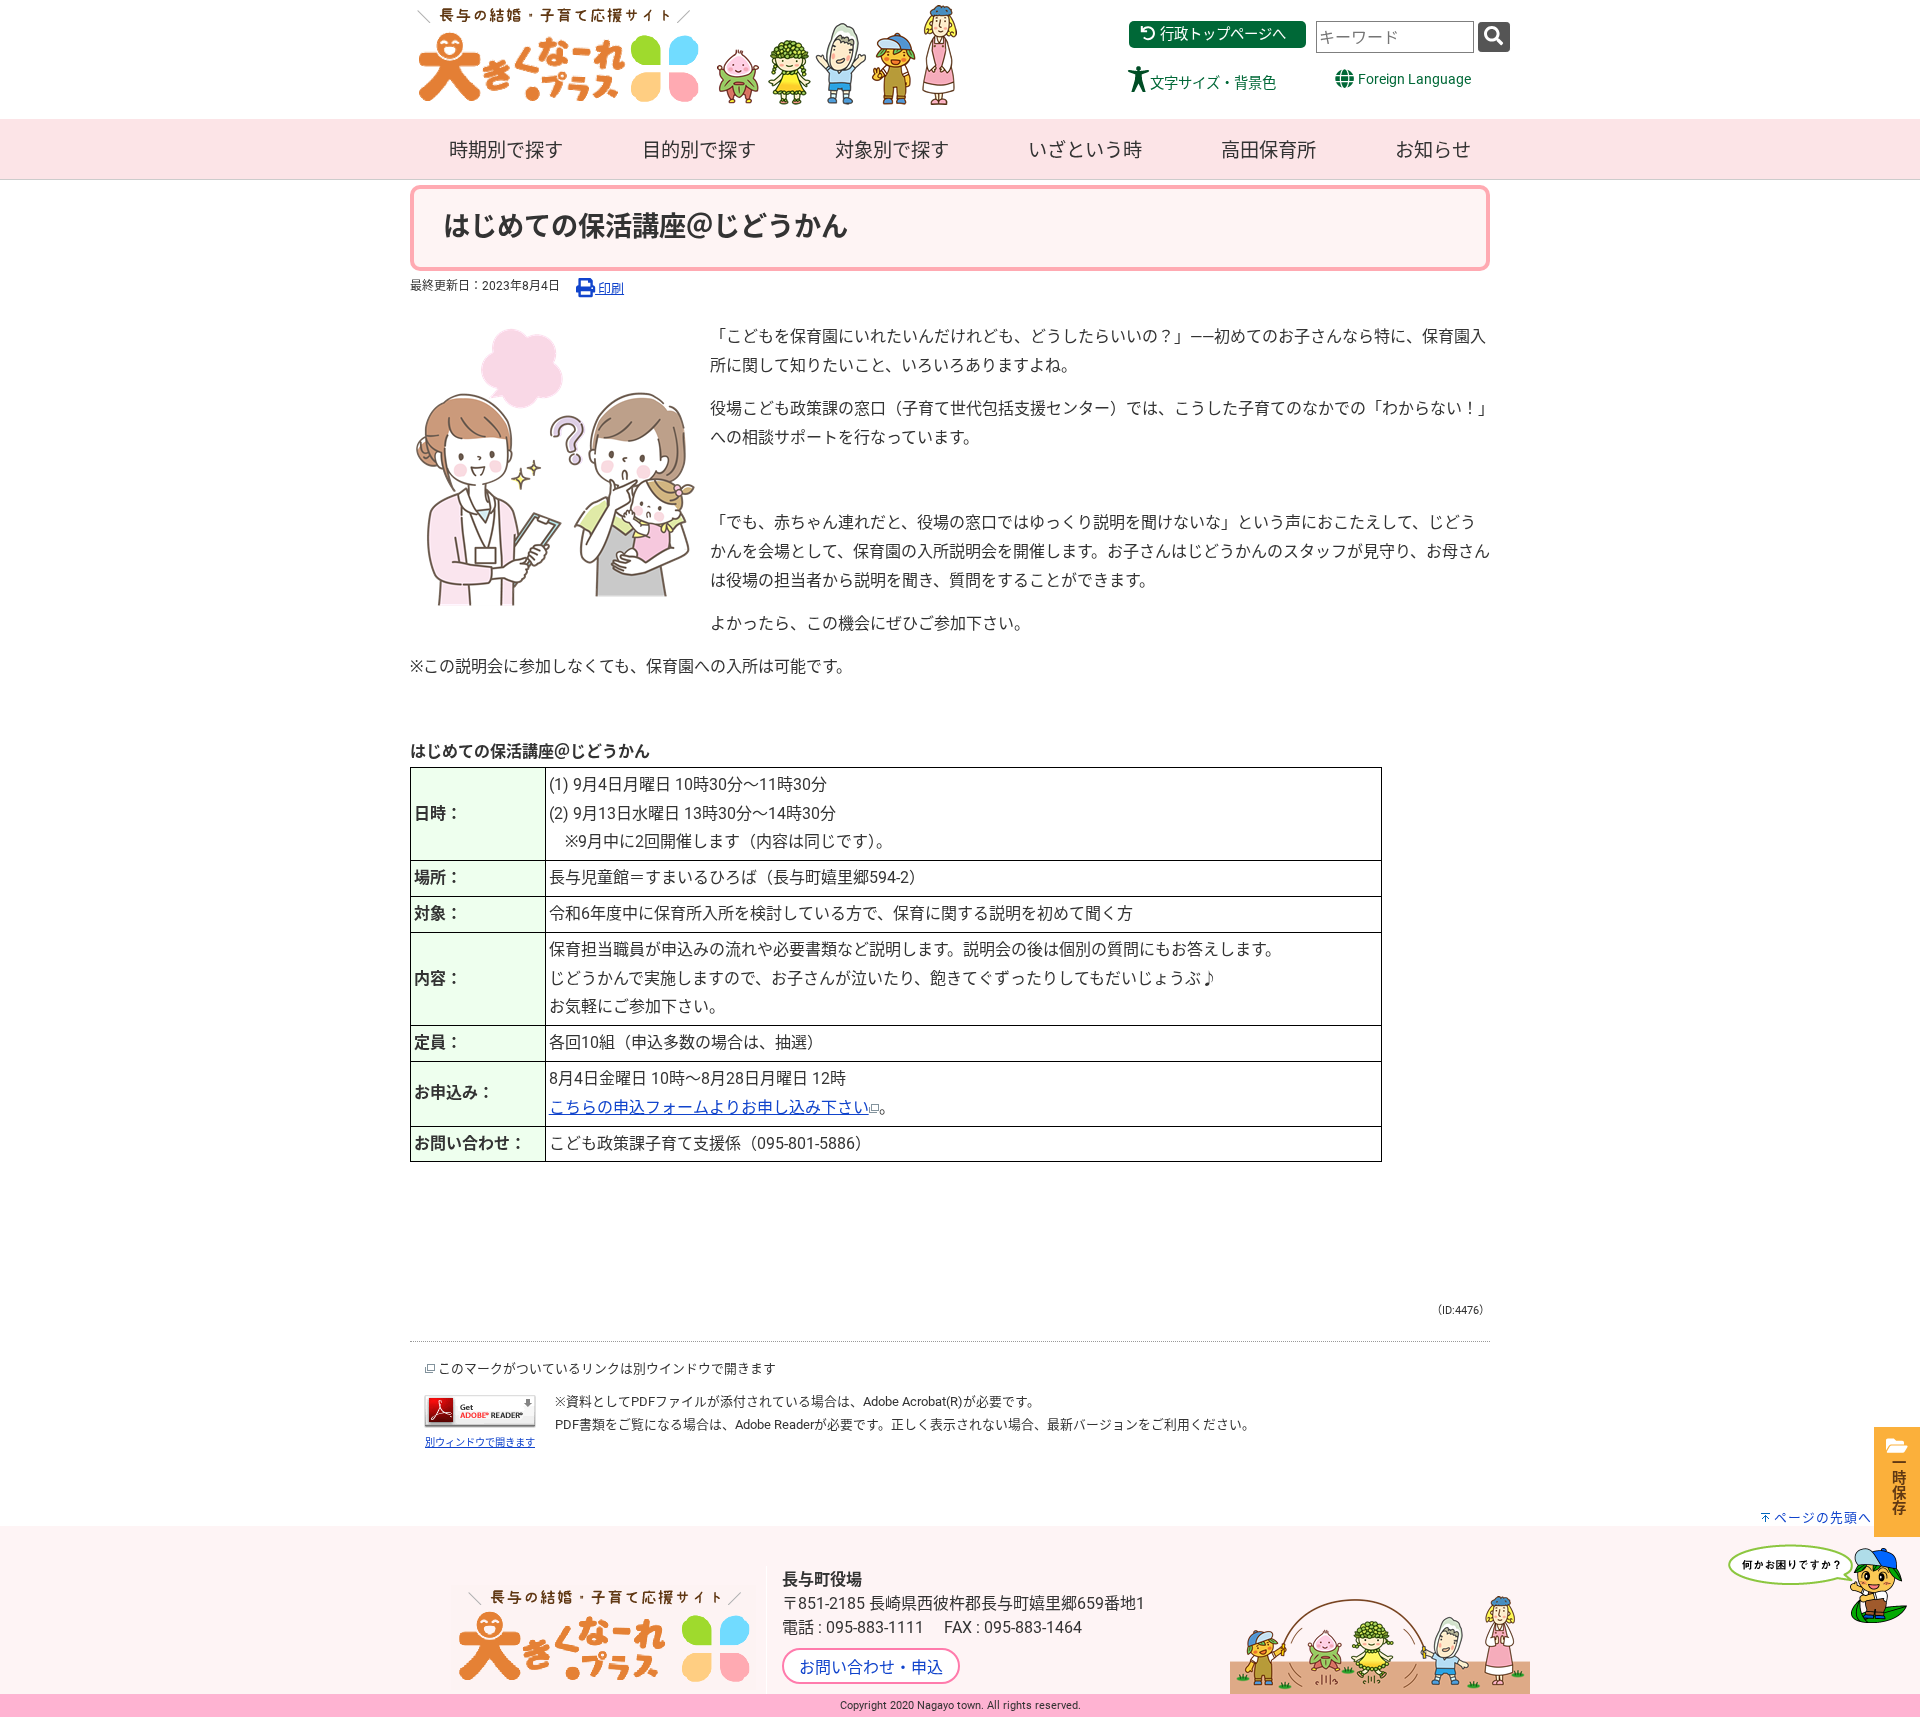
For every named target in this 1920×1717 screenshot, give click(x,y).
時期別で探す (506, 150)
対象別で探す (892, 150)
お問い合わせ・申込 (871, 1667)
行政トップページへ (1221, 34)
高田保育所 (1268, 150)
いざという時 (1085, 150)
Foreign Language (1413, 79)
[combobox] (1395, 37)
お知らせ (1433, 150)
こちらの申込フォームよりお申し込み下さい (709, 1107)
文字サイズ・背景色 (1213, 83)
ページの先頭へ (1823, 1517)
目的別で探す (699, 150)
